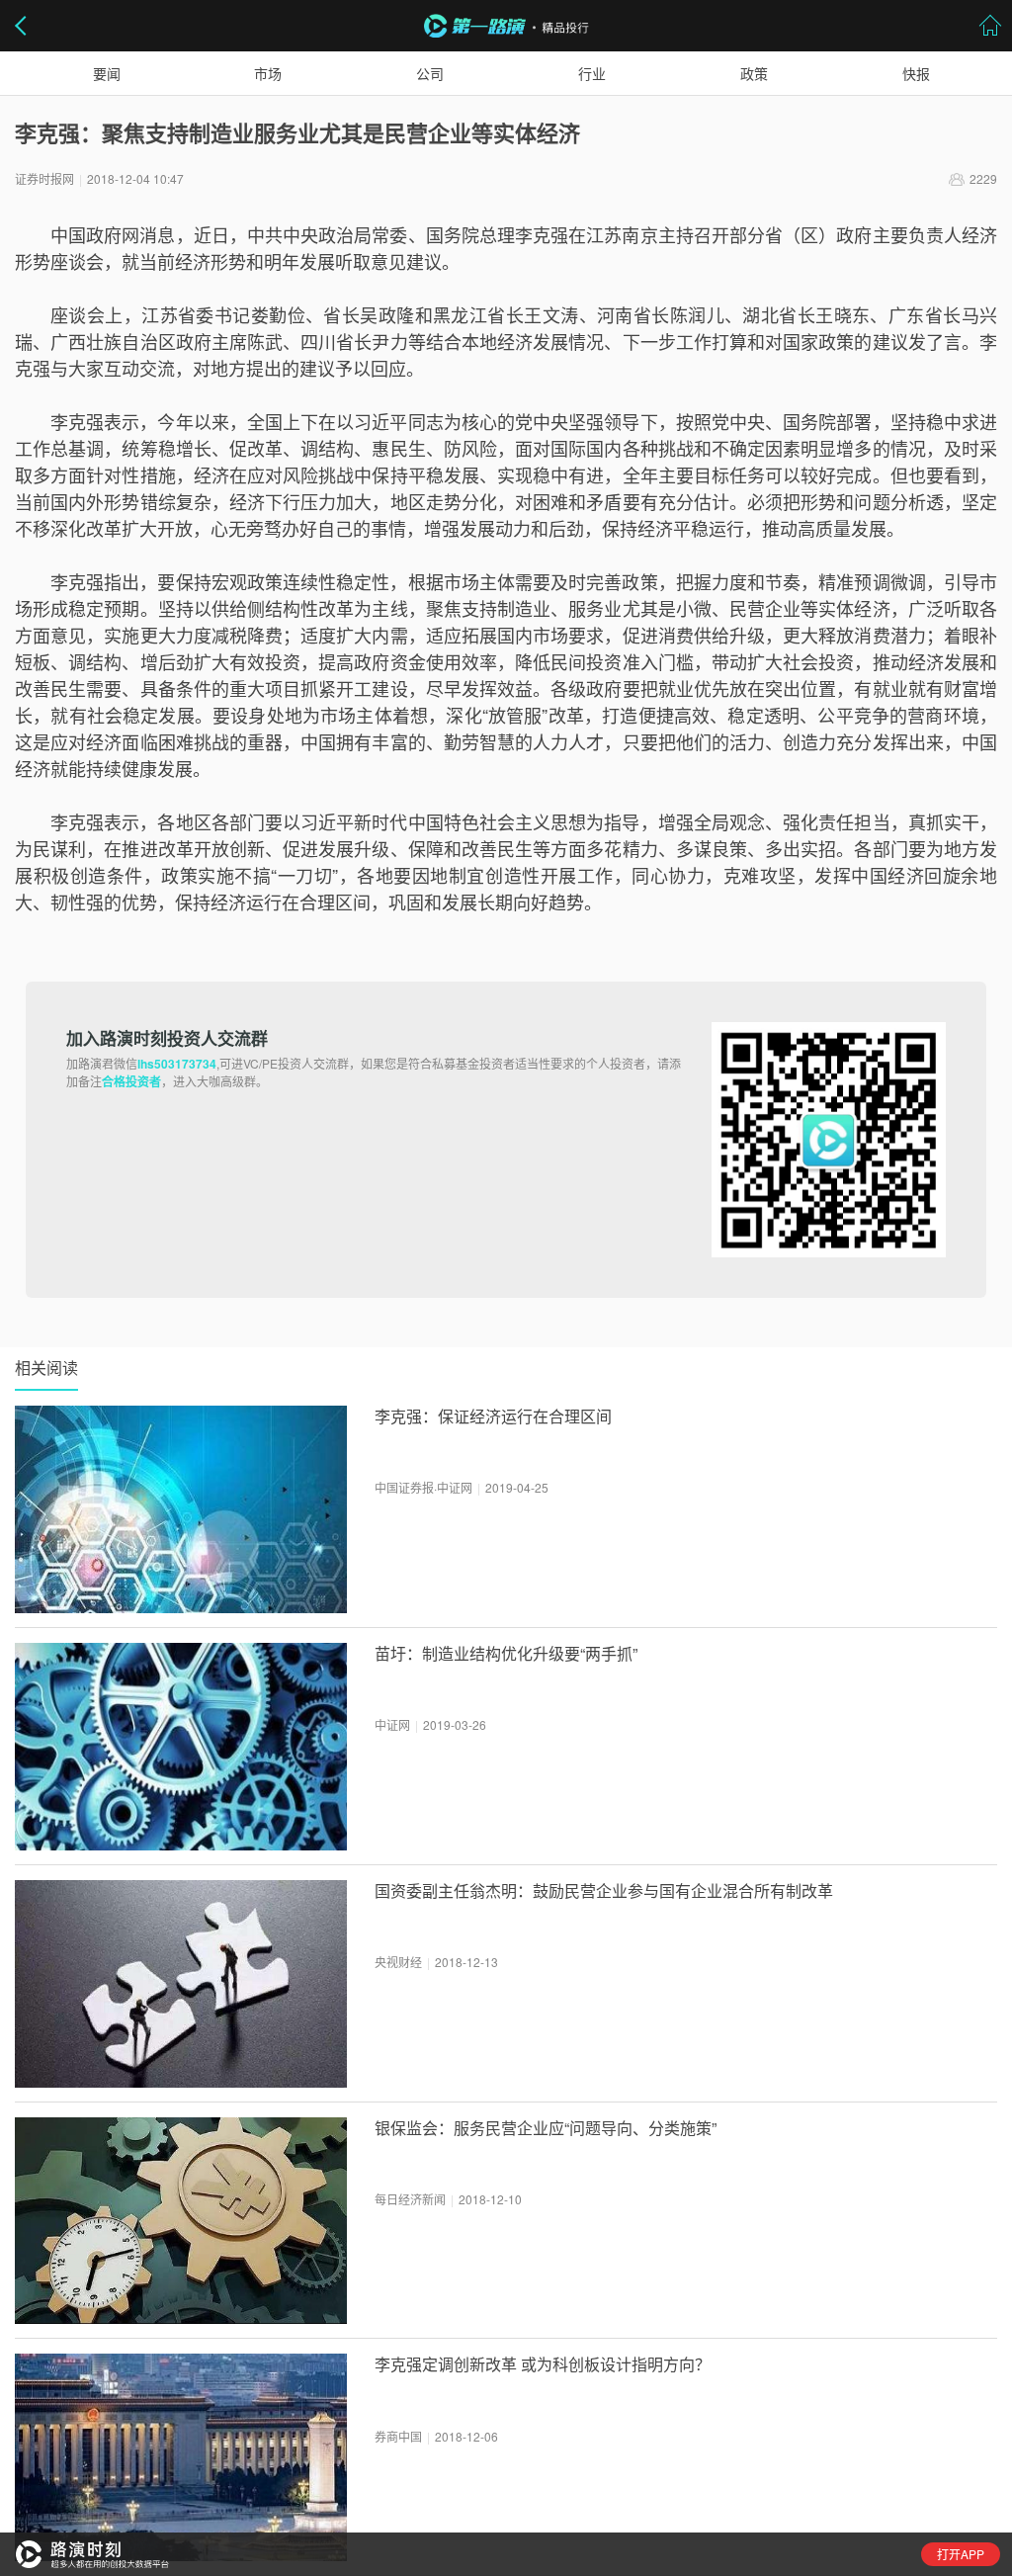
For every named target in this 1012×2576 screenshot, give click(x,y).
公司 (430, 73)
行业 (592, 73)
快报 (916, 73)
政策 (754, 73)
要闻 (107, 73)
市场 (268, 73)
